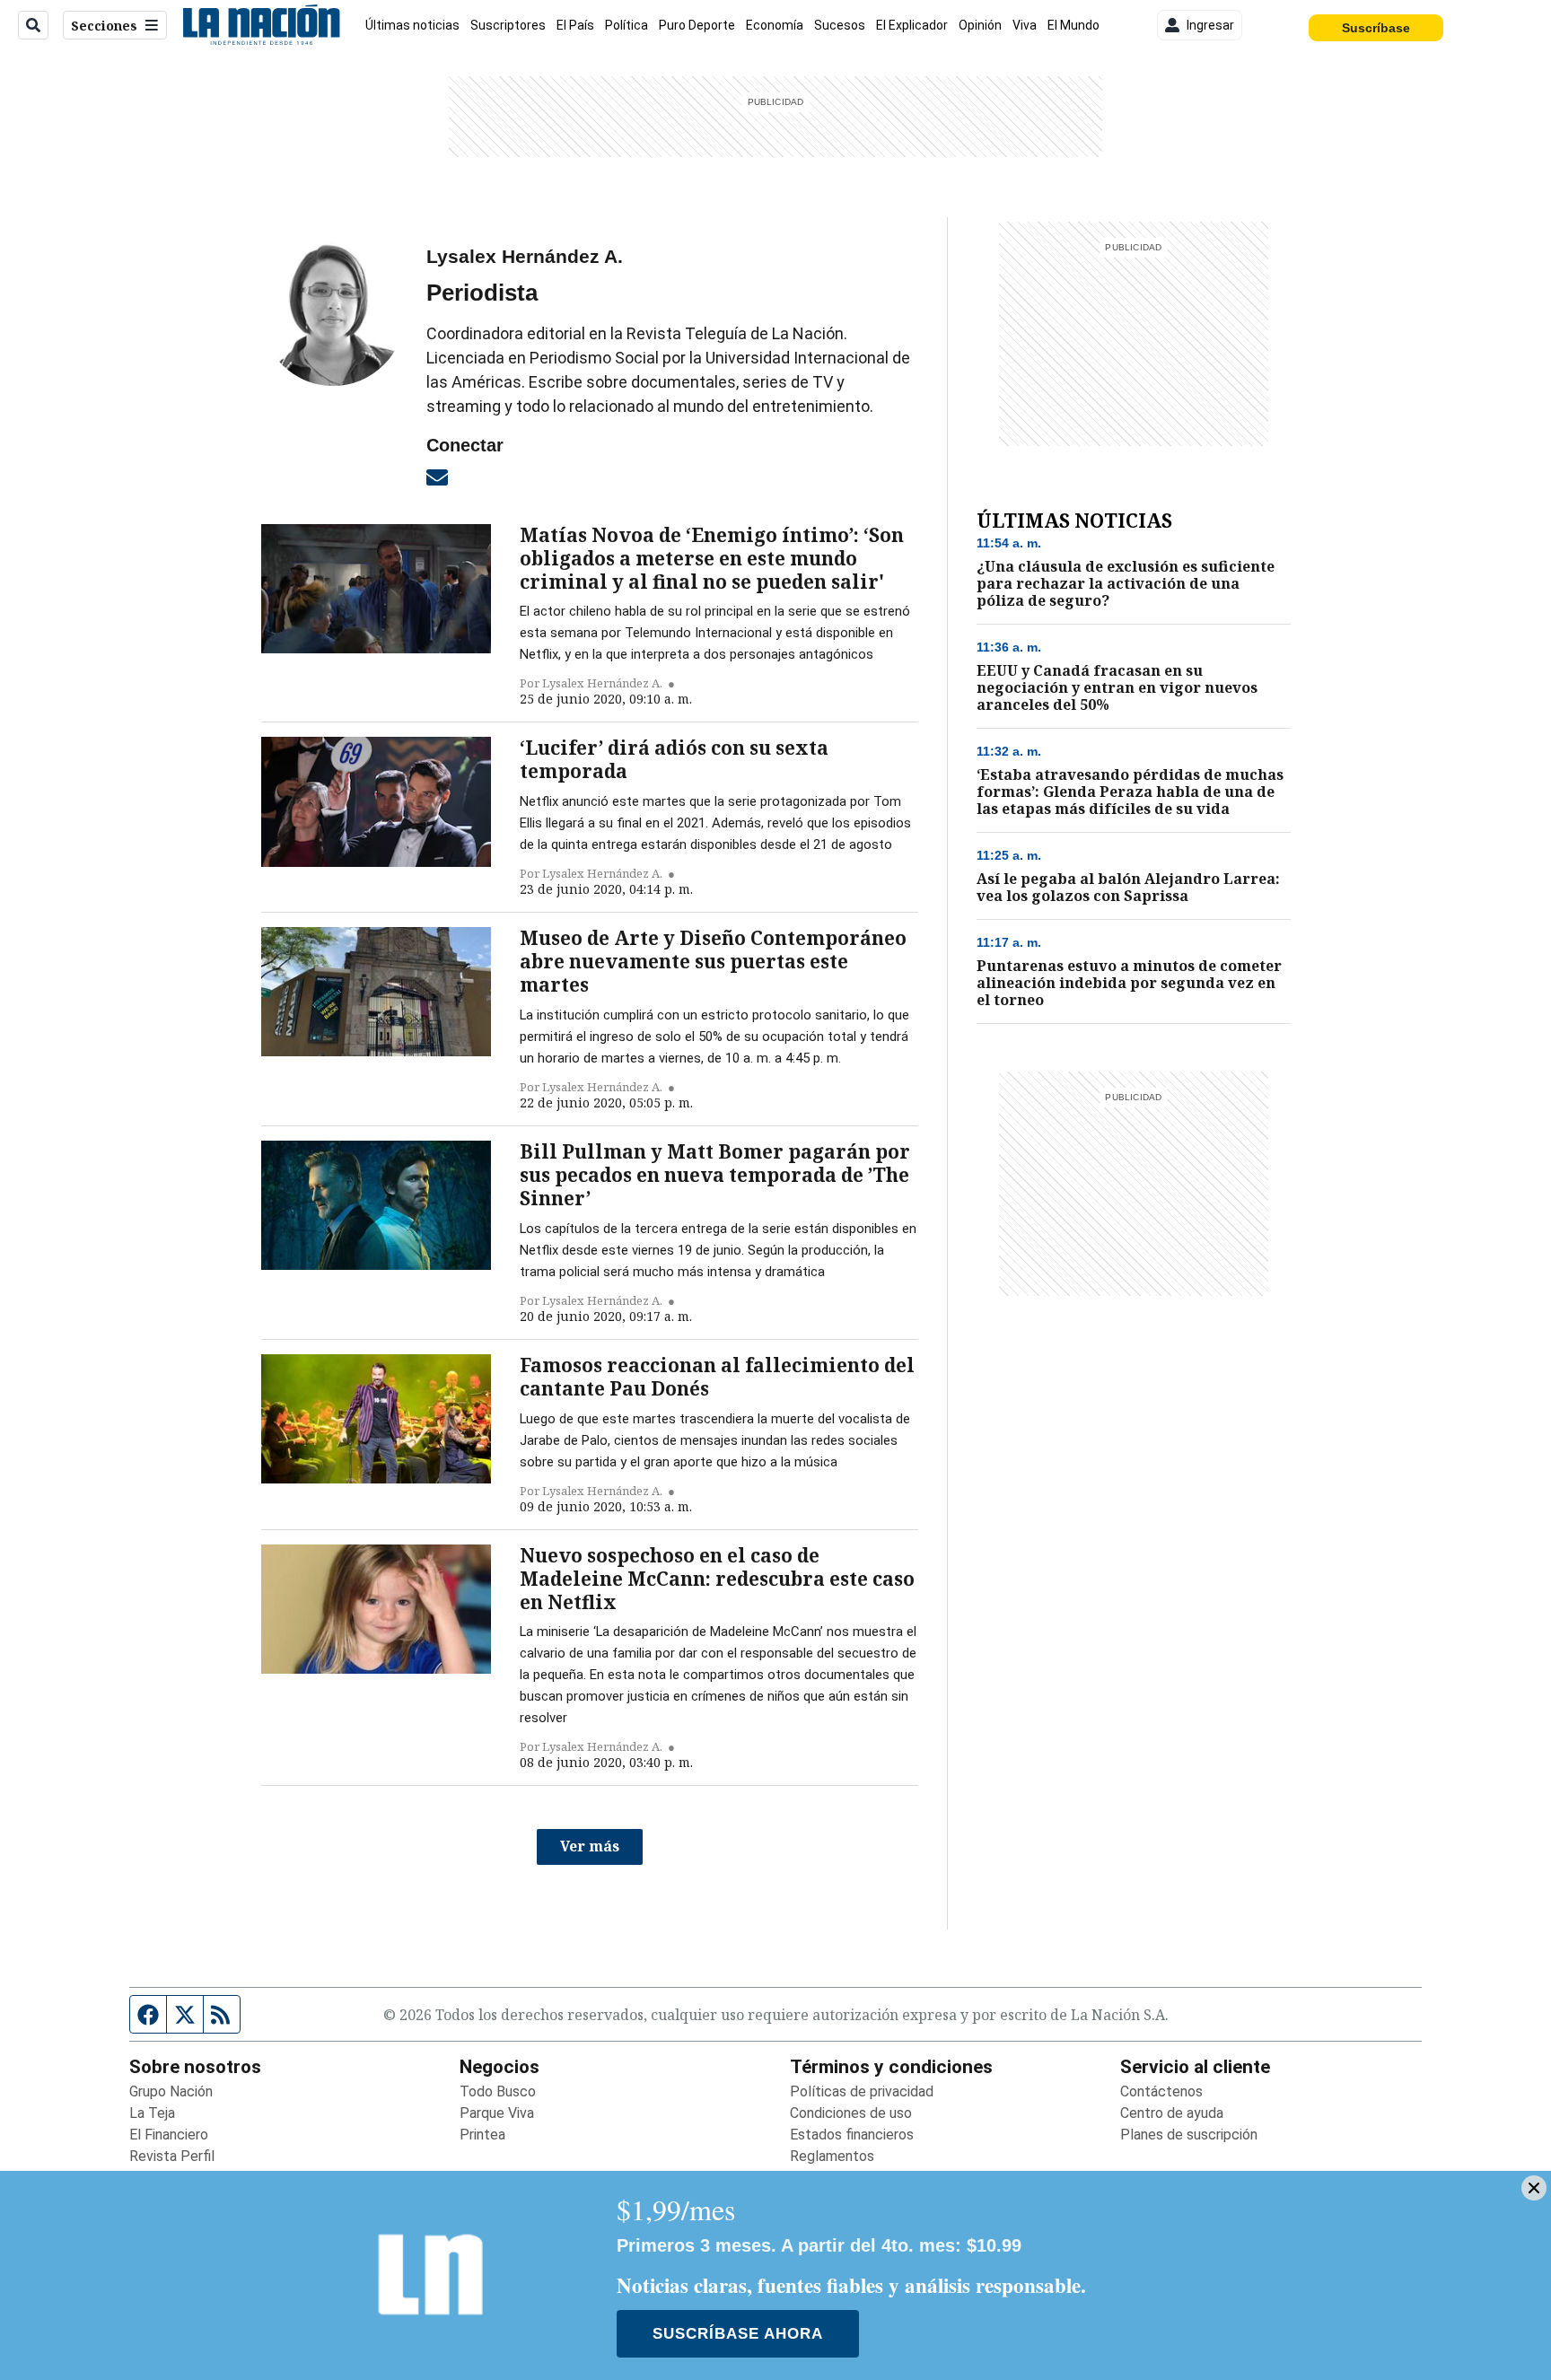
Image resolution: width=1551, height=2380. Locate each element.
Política (627, 25)
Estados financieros (852, 2135)
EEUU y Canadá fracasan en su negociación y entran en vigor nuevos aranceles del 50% (1117, 688)
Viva (1025, 25)
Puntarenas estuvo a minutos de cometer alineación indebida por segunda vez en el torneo (1129, 983)
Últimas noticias (412, 25)
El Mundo (1073, 25)
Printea (482, 2135)
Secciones (104, 26)
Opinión (980, 25)
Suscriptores (508, 25)
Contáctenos (1161, 2091)
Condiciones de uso (851, 2113)
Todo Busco (498, 2091)
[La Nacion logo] (261, 25)
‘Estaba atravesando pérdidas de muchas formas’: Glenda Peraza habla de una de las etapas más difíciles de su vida (1130, 792)
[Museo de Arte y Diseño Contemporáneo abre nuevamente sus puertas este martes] (376, 992)
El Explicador (912, 25)
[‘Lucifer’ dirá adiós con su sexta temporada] (376, 801)
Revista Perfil (172, 2156)
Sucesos (840, 25)
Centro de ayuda (1172, 2113)
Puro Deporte (697, 25)
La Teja (152, 2113)
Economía (775, 25)
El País (575, 25)
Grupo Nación (171, 2091)
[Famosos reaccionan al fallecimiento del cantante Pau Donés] (376, 1419)
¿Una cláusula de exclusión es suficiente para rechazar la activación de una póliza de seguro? (1126, 584)
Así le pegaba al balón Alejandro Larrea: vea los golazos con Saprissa (1128, 888)
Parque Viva (497, 2113)
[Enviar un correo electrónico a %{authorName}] (437, 477)
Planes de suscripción (1189, 2135)
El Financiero (169, 2135)
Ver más (590, 1846)
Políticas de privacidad (862, 2091)
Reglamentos (832, 2156)
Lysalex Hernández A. (602, 683)
